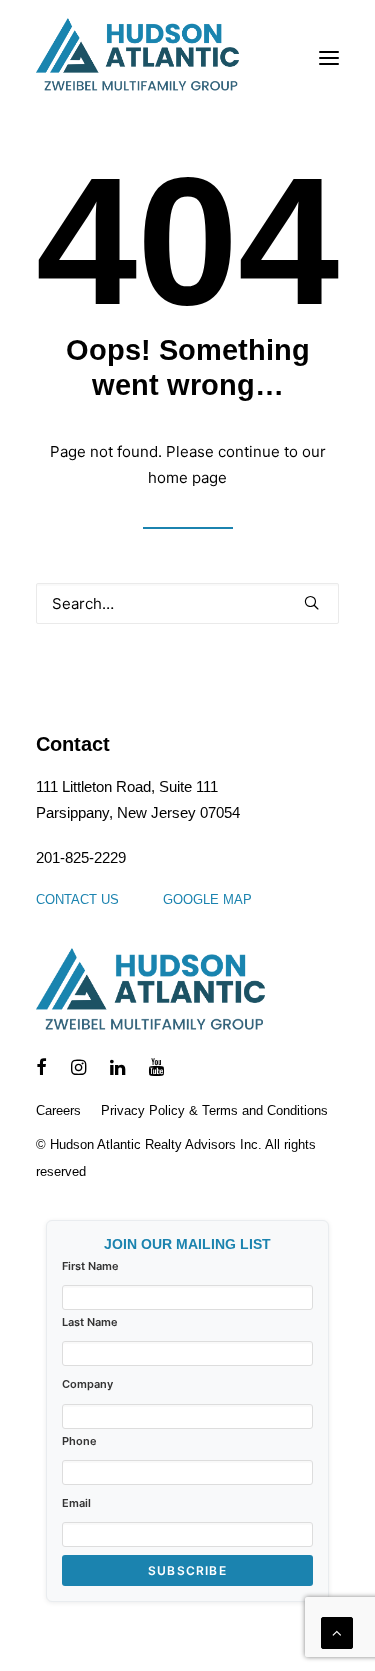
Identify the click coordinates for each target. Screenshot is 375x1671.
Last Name (90, 1322)
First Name (90, 1266)
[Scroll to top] (337, 1631)
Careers (58, 1110)
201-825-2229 (81, 857)
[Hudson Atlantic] (137, 58)
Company (87, 1384)
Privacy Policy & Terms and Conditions (214, 1110)
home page (187, 477)
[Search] (187, 603)
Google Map (207, 899)
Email (76, 1503)
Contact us (77, 899)
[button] (329, 58)
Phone (79, 1441)
